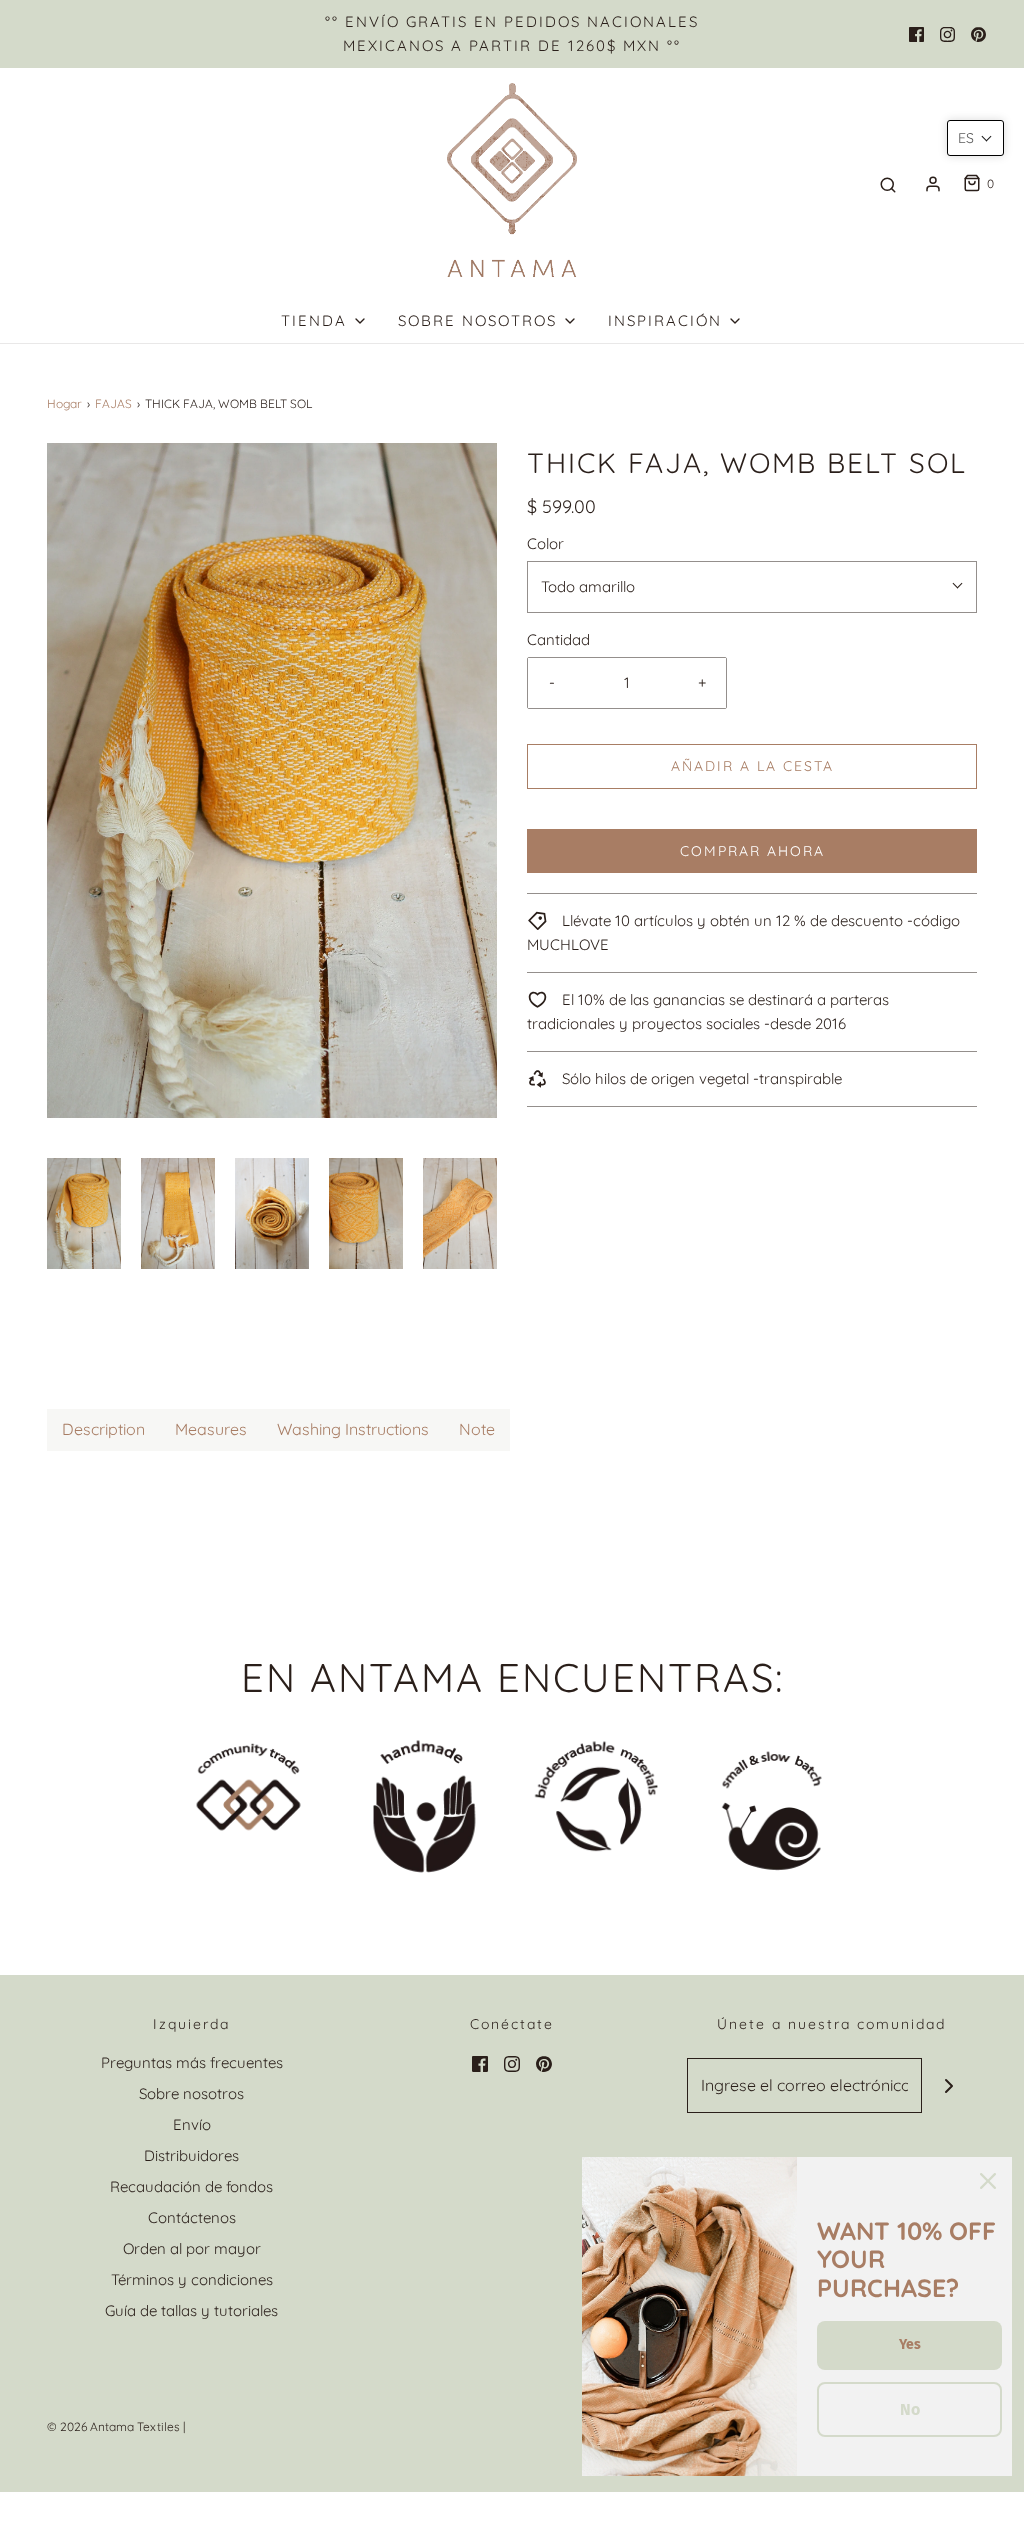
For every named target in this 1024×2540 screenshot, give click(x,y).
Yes (910, 2344)
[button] (84, 1213)
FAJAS (113, 403)
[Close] (988, 2181)
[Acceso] (933, 184)
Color (545, 543)
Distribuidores (191, 2155)
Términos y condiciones (192, 2279)
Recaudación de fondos (191, 2186)
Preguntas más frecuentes (192, 2062)
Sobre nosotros (191, 2093)
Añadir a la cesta (752, 766)
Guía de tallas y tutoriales (191, 2310)
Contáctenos (192, 2217)
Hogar (64, 403)
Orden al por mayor (192, 2248)
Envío (192, 2124)
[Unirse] (949, 2085)
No (910, 2409)
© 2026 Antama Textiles (113, 2426)
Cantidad (558, 639)
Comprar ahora (752, 851)
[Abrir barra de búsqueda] (888, 184)
